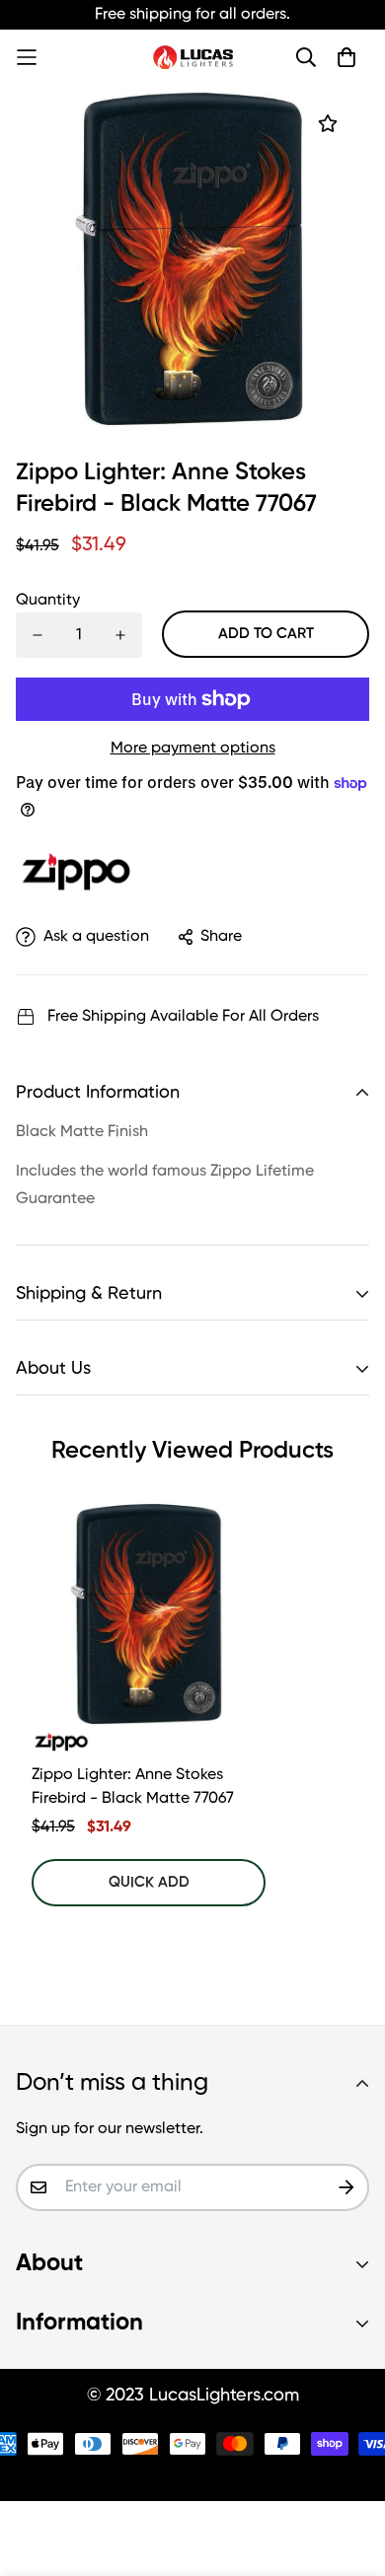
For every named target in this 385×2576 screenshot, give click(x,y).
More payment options (193, 749)
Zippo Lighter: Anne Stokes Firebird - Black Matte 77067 (133, 1787)
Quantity (48, 601)
